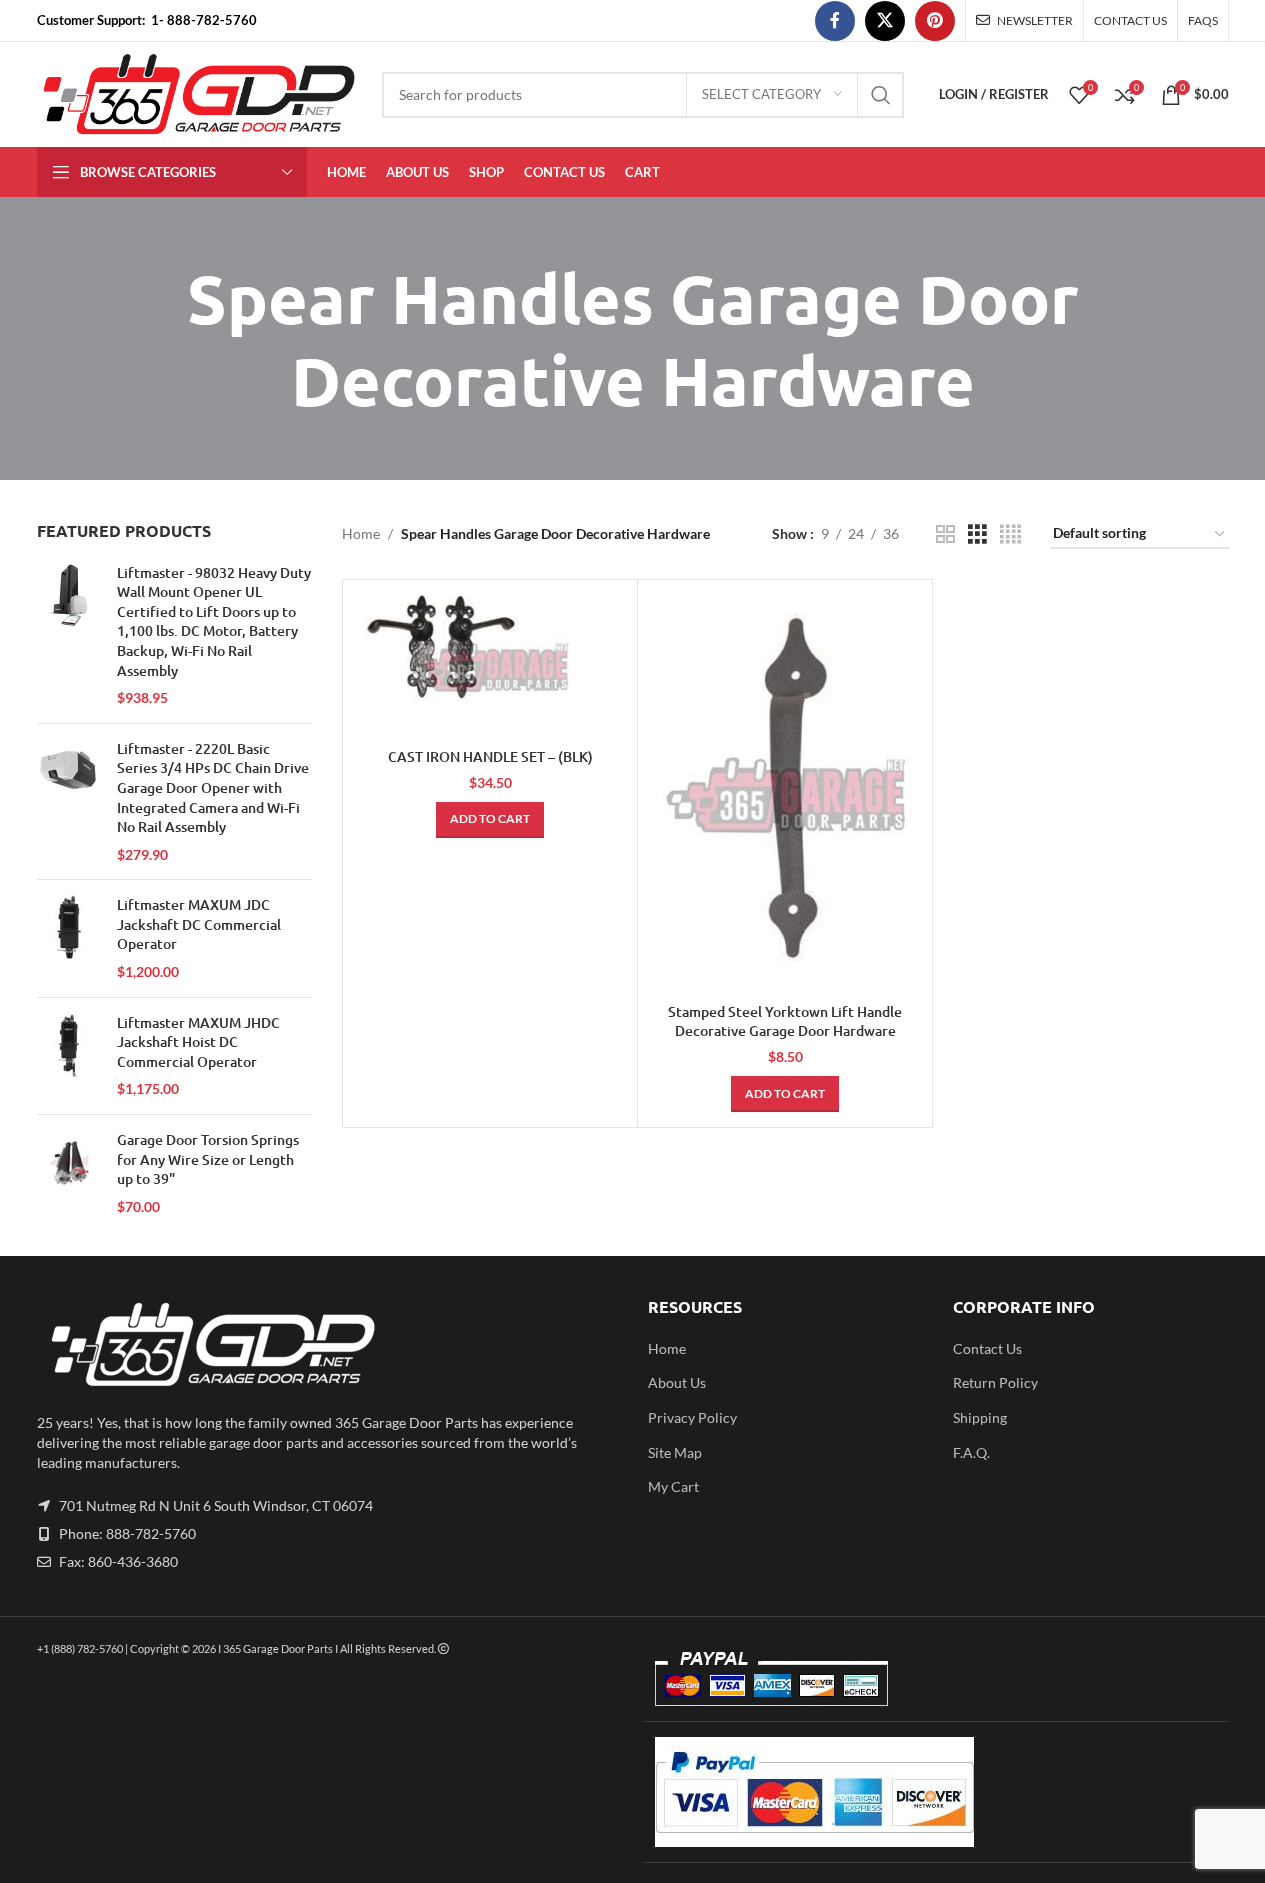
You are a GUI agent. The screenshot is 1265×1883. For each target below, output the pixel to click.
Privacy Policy (692, 1417)
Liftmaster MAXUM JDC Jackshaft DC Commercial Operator (199, 924)
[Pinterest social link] (935, 21)
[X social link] (885, 21)
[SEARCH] (881, 95)
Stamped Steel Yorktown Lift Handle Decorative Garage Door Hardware (785, 1021)
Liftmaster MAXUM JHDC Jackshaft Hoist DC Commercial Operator (198, 1042)
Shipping (980, 1417)
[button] (490, 820)
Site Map (675, 1452)
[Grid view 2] (945, 534)
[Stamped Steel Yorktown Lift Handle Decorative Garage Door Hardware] (785, 793)
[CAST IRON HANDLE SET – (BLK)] (490, 666)
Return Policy (995, 1382)
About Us (677, 1382)
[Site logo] (199, 92)
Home (361, 533)
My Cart (673, 1486)
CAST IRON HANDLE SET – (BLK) (490, 756)
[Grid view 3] (977, 534)
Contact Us (987, 1348)
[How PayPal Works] (814, 1790)
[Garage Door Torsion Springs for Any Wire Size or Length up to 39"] (69, 1173)
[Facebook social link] (835, 21)
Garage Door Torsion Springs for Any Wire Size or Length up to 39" (208, 1159)
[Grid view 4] (1010, 534)
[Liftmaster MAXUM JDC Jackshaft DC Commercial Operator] (69, 938)
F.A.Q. (971, 1452)
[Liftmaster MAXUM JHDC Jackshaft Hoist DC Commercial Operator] (69, 1056)
